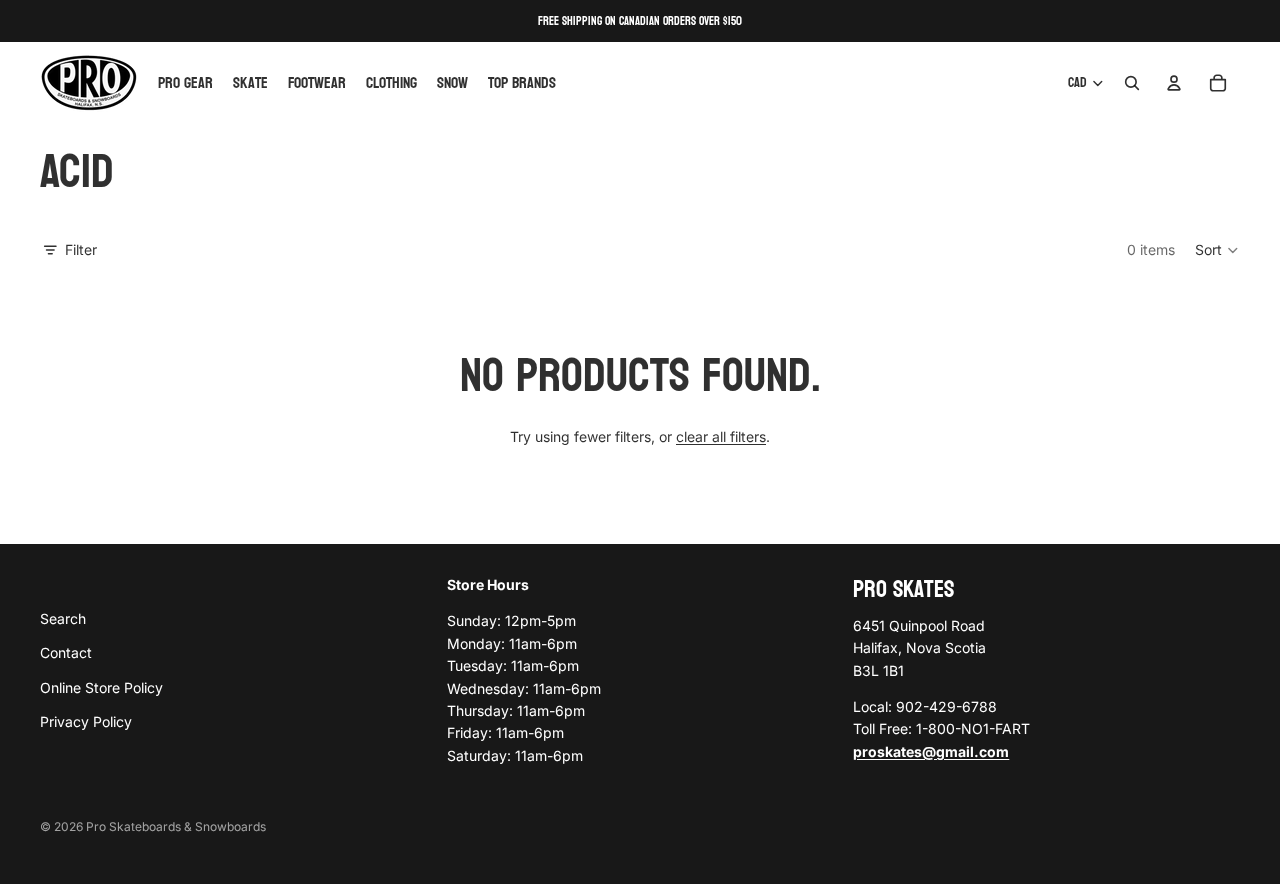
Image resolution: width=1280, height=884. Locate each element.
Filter (81, 249)
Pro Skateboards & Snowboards (176, 826)
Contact (66, 652)
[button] (1217, 250)
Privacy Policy (86, 721)
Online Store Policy (101, 687)
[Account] (1174, 83)
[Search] (1132, 83)
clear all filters (721, 436)
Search (63, 618)
